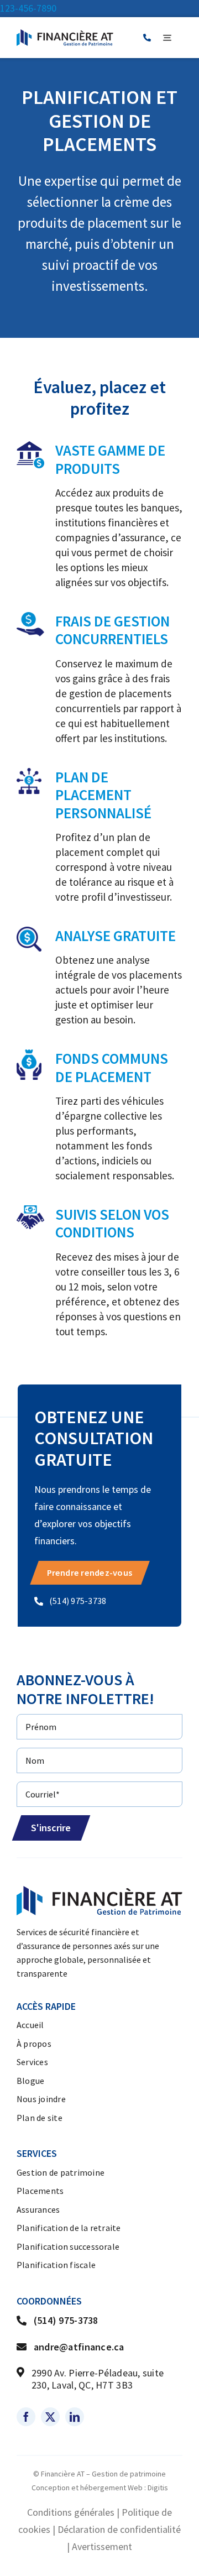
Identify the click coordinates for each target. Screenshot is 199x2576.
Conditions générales (71, 2512)
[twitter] (50, 2417)
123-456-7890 (28, 8)
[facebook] (26, 2417)
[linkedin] (75, 2417)
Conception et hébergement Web (87, 2488)
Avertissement (102, 2546)
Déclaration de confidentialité (119, 2529)
